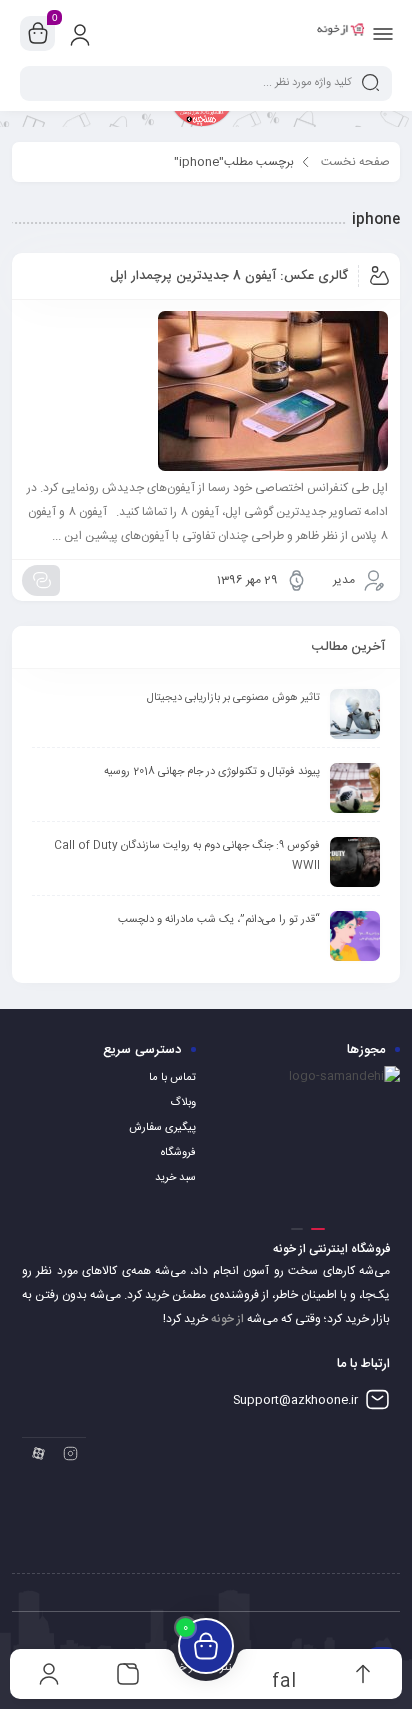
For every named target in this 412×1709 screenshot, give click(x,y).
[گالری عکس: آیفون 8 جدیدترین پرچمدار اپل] (206, 391)
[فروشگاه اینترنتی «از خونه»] (341, 33)
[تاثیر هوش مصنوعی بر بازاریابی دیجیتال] (355, 714)
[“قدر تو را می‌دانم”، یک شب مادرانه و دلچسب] (355, 936)
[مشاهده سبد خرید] (38, 34)
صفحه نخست (355, 162)
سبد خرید (175, 1178)
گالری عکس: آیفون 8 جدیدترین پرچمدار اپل (229, 276)
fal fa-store (284, 1679)
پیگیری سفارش (162, 1128)
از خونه (227, 1319)
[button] (318, 1229)
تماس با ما (172, 1078)
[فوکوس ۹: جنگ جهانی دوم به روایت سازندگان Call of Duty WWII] (355, 862)
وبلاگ (183, 1103)
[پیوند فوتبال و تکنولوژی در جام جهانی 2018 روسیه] (355, 788)
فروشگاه (178, 1153)
